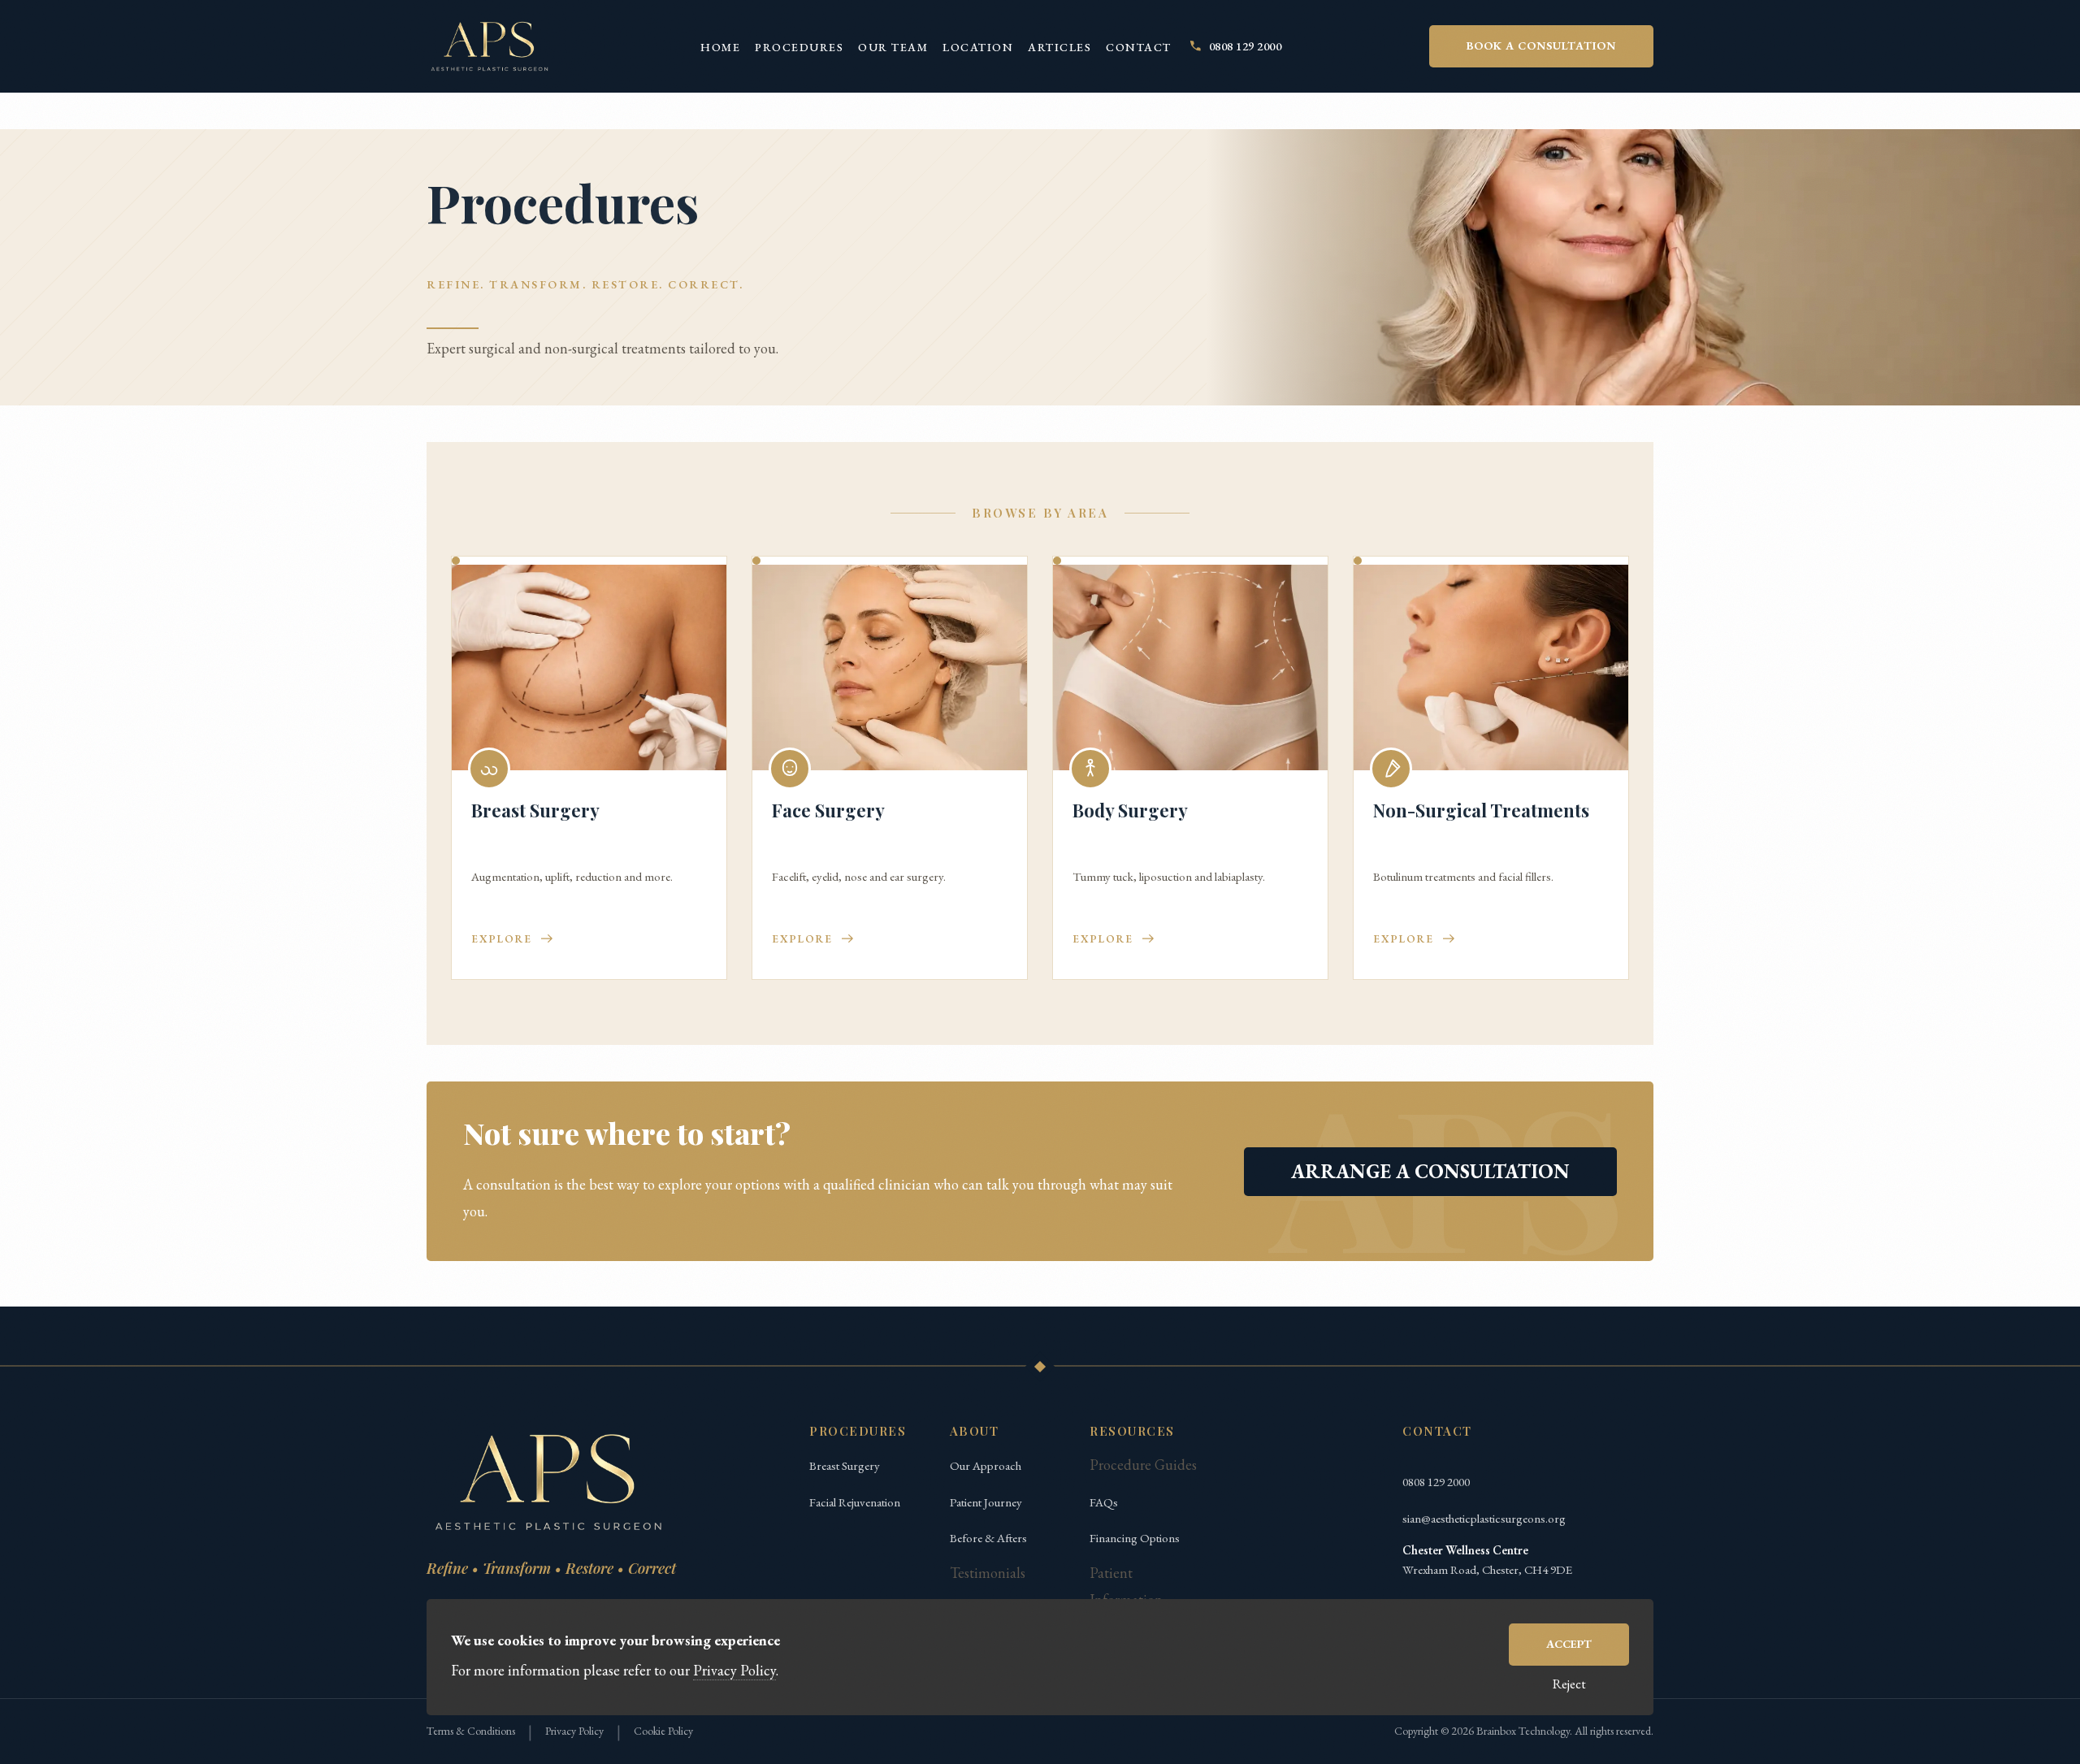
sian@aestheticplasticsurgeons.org (1484, 1518)
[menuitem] (720, 46)
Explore (502, 939)
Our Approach (986, 1465)
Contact (1139, 47)
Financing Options (1135, 1538)
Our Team (893, 47)
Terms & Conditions (471, 1731)
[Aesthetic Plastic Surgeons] (490, 46)
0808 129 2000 (1436, 1482)
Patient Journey (986, 1502)
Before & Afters (988, 1538)
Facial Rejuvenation (855, 1502)
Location (978, 47)
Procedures (799, 47)
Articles (1059, 47)
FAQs (1104, 1502)
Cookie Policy (663, 1731)
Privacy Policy (574, 1731)
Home (720, 47)
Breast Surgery (845, 1465)
